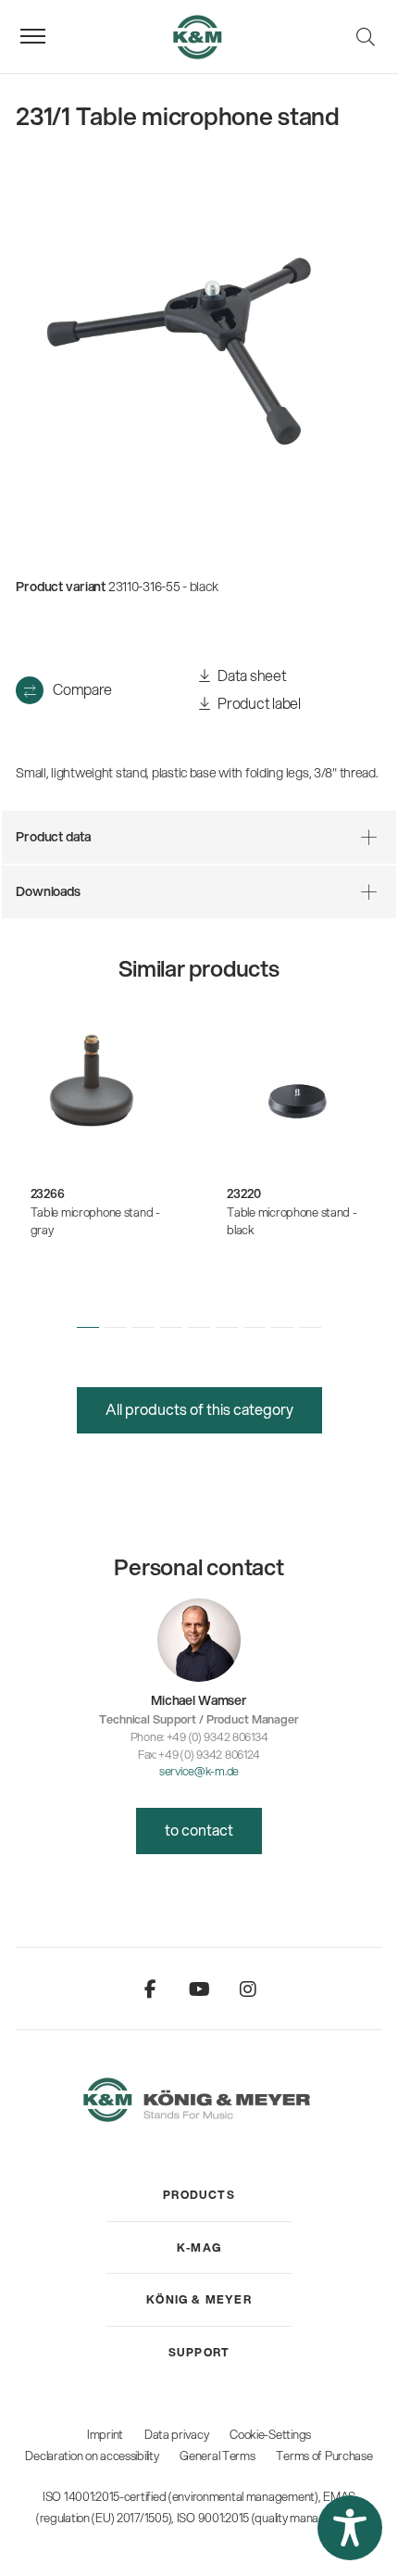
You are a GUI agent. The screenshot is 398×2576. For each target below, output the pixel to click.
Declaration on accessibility (92, 2456)
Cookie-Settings (270, 2434)
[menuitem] (199, 2195)
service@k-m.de (199, 1771)
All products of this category (199, 1409)
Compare (82, 689)
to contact (199, 1830)
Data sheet (251, 675)
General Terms (217, 2456)
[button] (88, 1327)
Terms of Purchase (324, 2456)
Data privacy (177, 2434)
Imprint (105, 2434)
